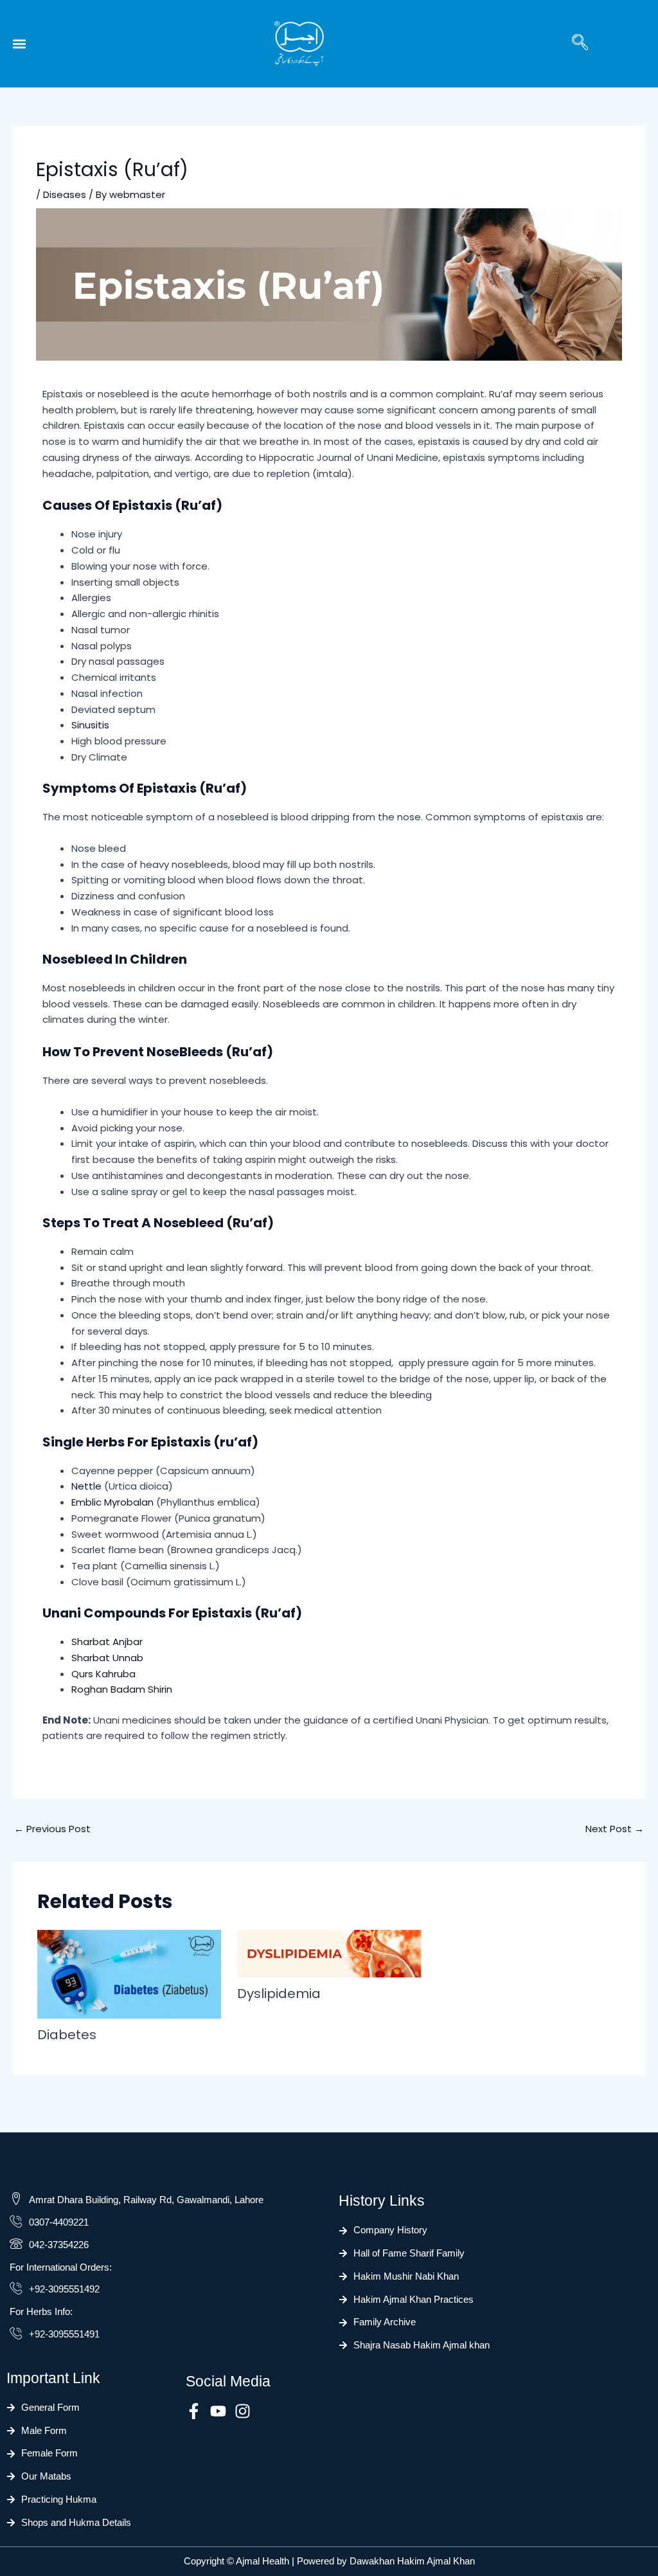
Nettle (86, 1486)
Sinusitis (90, 725)
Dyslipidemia (279, 1994)
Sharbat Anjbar (107, 1642)
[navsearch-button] (580, 44)
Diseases (65, 194)
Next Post (615, 1829)
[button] (19, 44)
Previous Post (52, 1829)
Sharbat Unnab (107, 1658)
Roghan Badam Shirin (122, 1689)
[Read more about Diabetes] (129, 1973)
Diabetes (68, 2035)
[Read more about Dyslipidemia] (329, 1953)
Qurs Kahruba (103, 1674)
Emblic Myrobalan (112, 1502)
